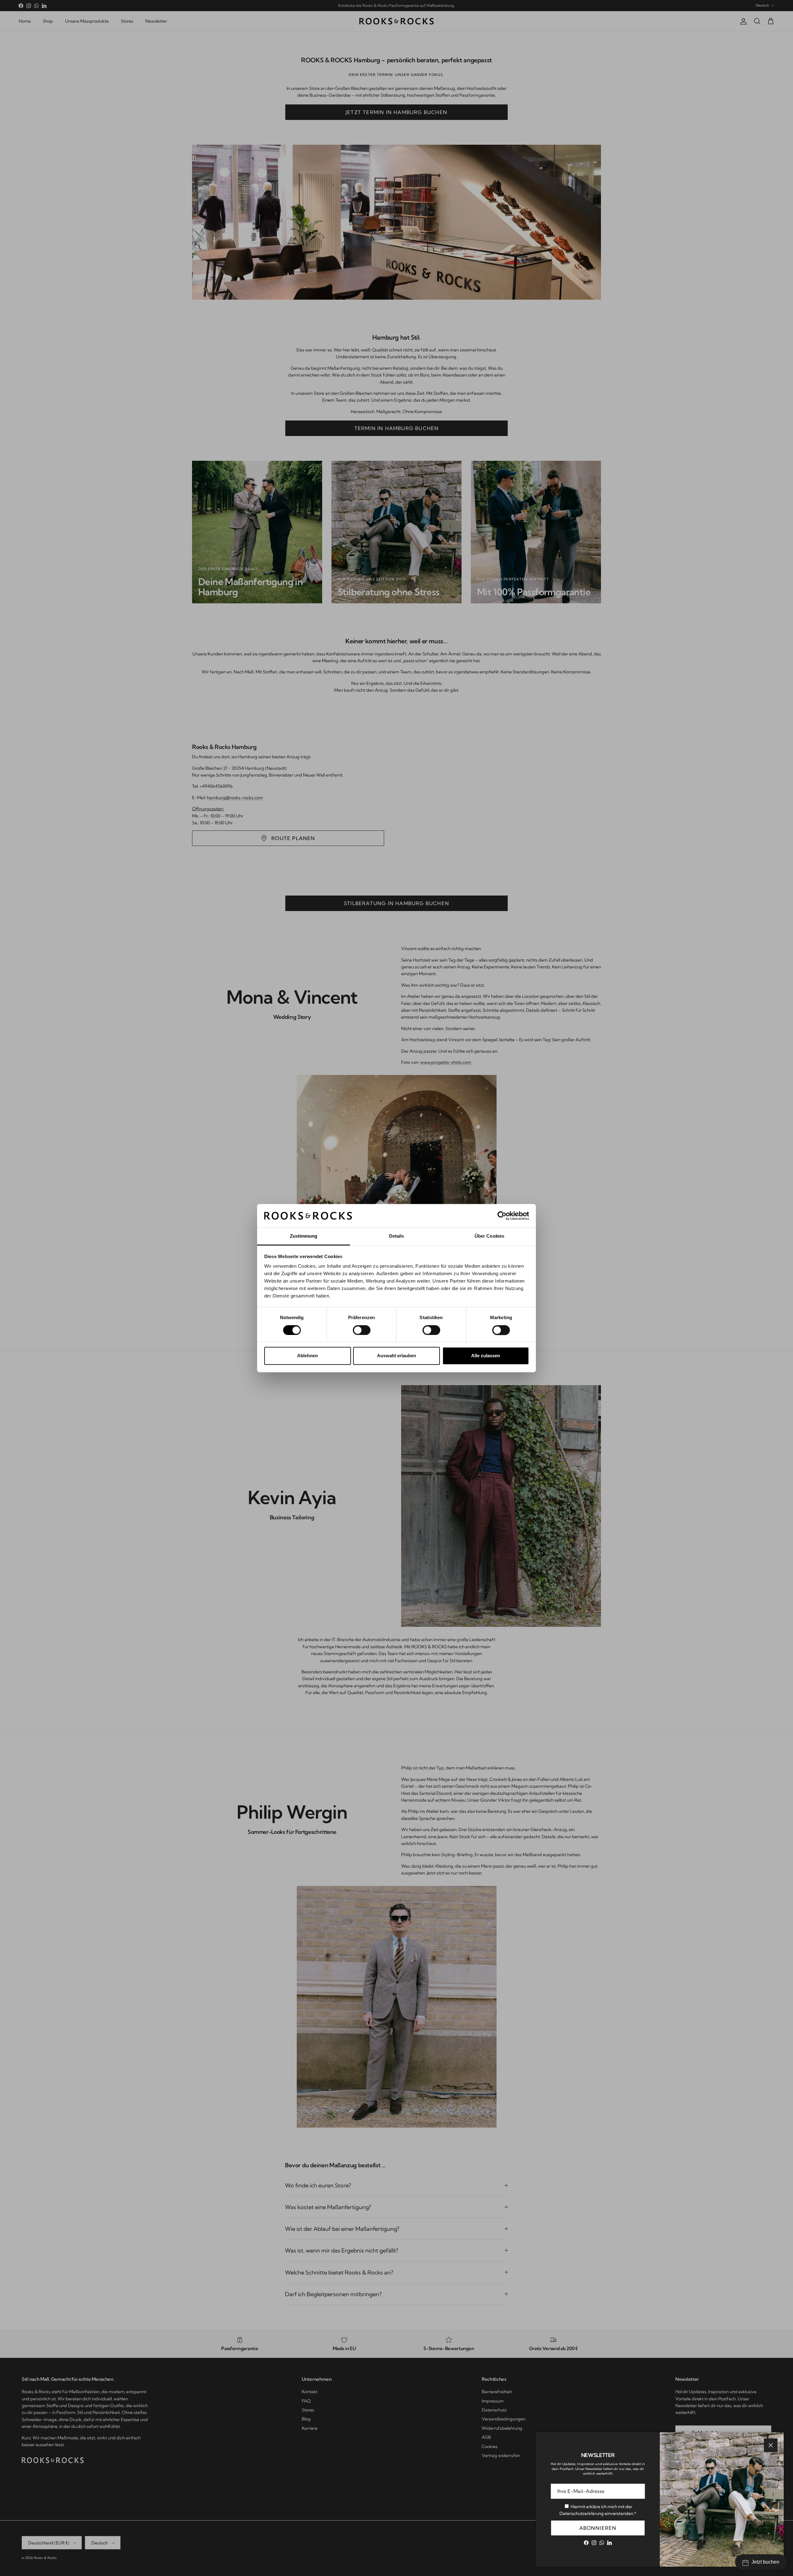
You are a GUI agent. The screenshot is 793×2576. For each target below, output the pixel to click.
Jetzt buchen (765, 2562)
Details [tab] (397, 1236)
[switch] (362, 1330)
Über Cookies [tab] (489, 1236)
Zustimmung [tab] (304, 1236)
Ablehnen (307, 1356)
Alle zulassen (486, 1356)
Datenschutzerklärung (582, 2513)
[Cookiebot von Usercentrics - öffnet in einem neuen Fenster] (502, 1216)
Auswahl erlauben (396, 1356)
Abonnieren (598, 2528)
